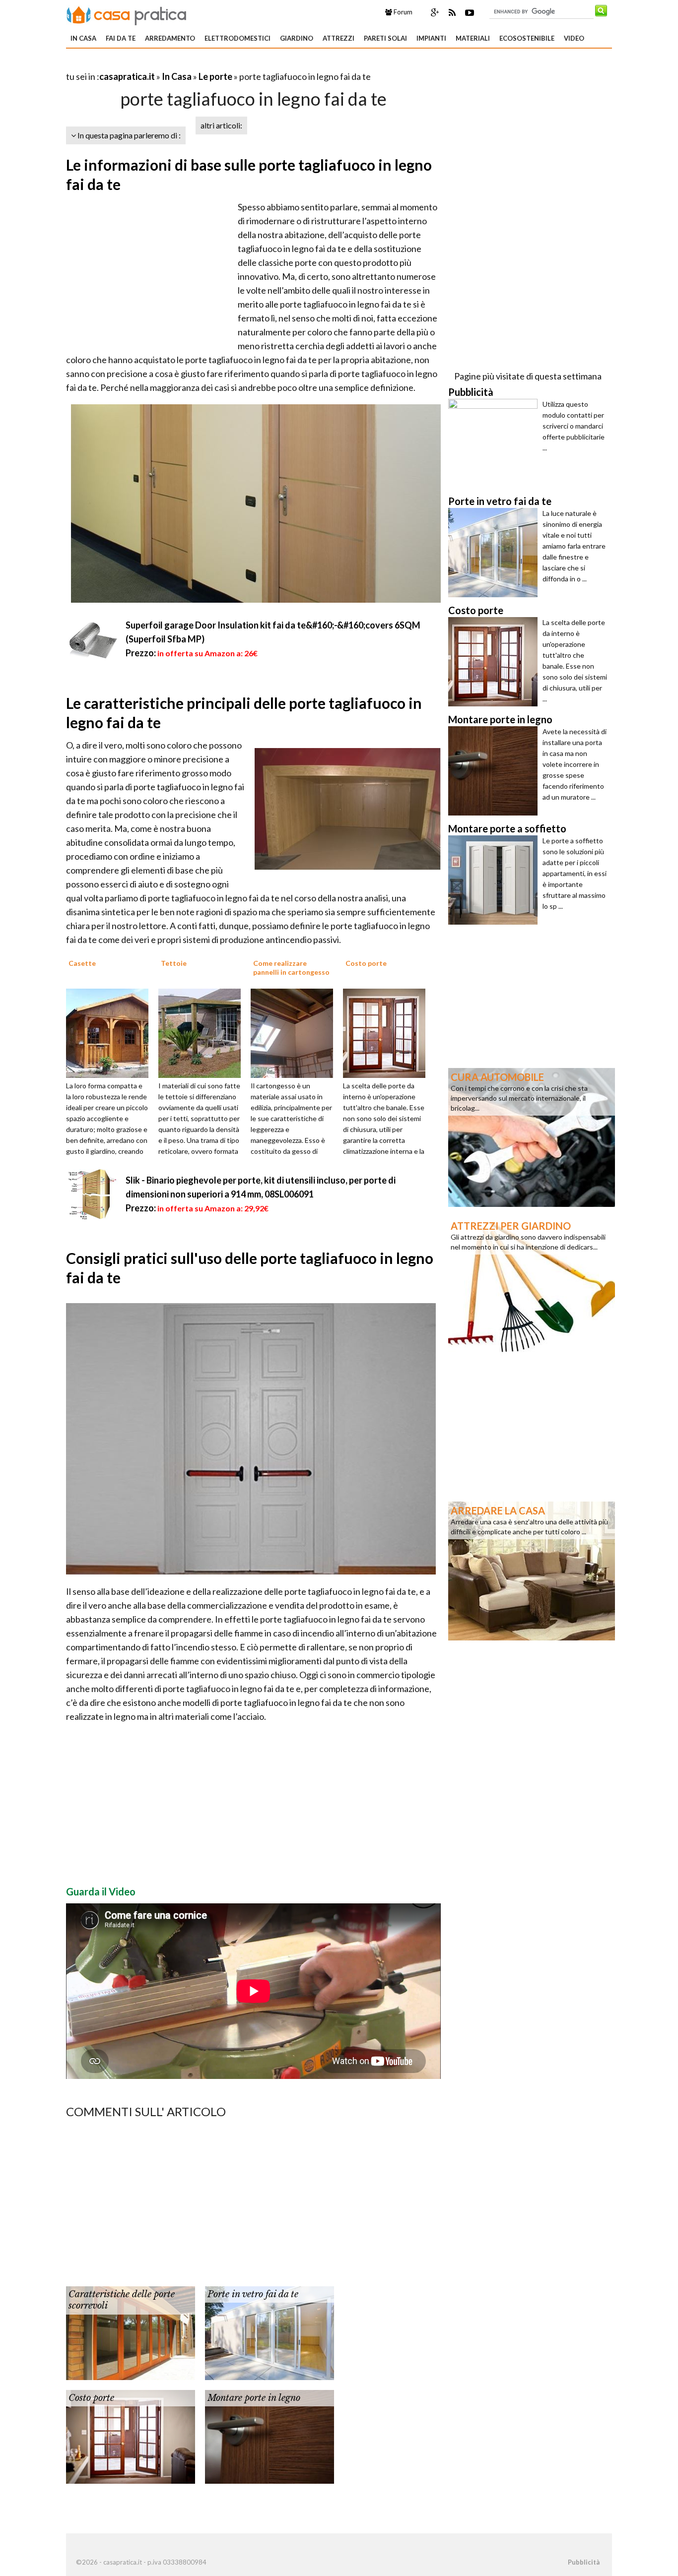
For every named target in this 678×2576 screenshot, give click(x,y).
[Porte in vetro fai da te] (270, 2332)
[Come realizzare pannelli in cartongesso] (295, 1032)
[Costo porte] (388, 1032)
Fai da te (121, 38)
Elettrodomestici (237, 38)
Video (574, 38)
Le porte (215, 76)
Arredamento (170, 38)
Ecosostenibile (527, 38)
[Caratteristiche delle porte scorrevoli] (131, 2332)
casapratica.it (127, 76)
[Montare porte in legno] (270, 2436)
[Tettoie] (203, 1032)
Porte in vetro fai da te (253, 2294)
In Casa (83, 38)
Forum (402, 12)
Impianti (431, 38)
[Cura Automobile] (532, 1136)
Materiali (473, 38)
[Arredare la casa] (532, 1570)
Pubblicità (584, 2562)
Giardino (297, 38)
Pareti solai (385, 38)
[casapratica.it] (127, 14)
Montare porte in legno (254, 2398)
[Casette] (111, 1032)
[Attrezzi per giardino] (532, 1285)
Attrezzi (339, 38)
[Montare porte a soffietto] (495, 880)
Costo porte (91, 2398)
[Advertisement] (182, 64)
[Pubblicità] (495, 443)
